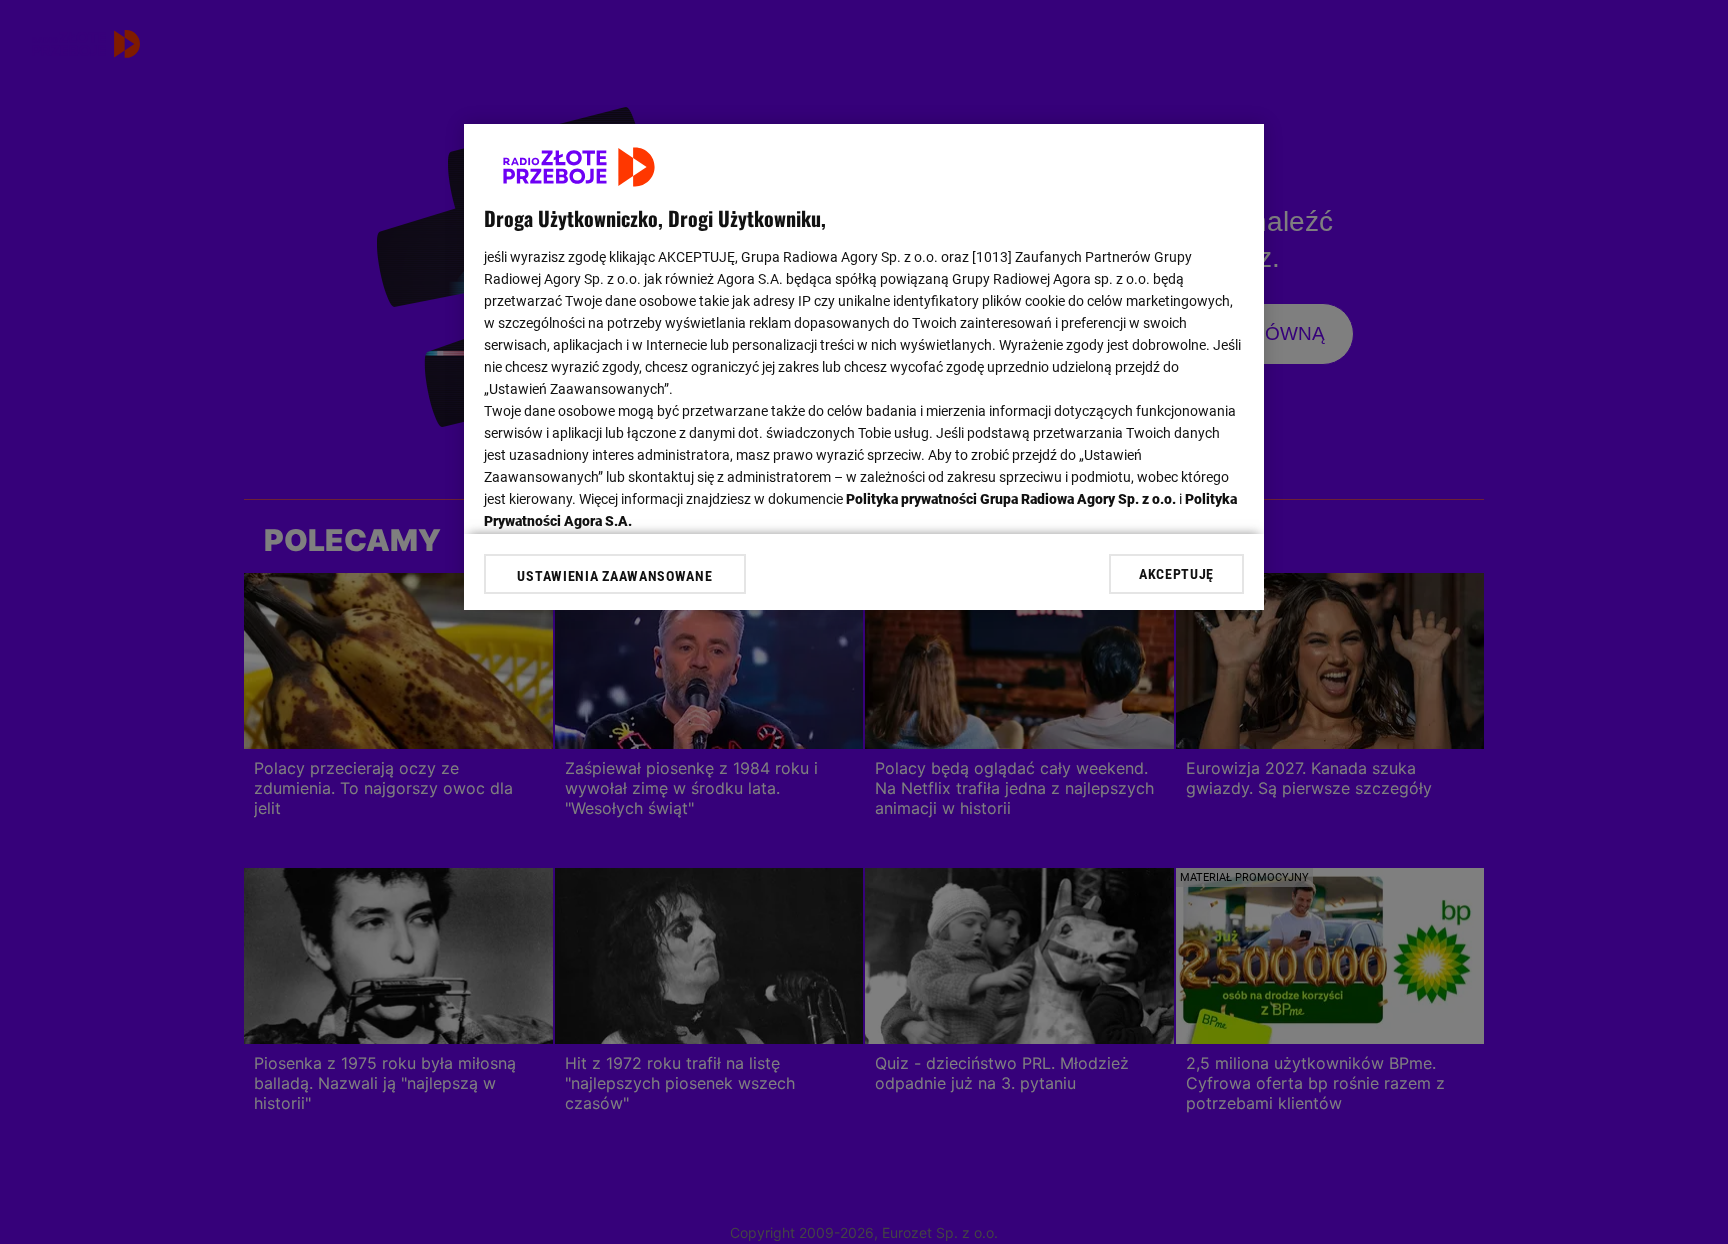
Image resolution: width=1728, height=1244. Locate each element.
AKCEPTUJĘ (1176, 574)
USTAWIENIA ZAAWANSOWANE (614, 576)
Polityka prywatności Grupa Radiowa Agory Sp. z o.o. (1011, 499)
